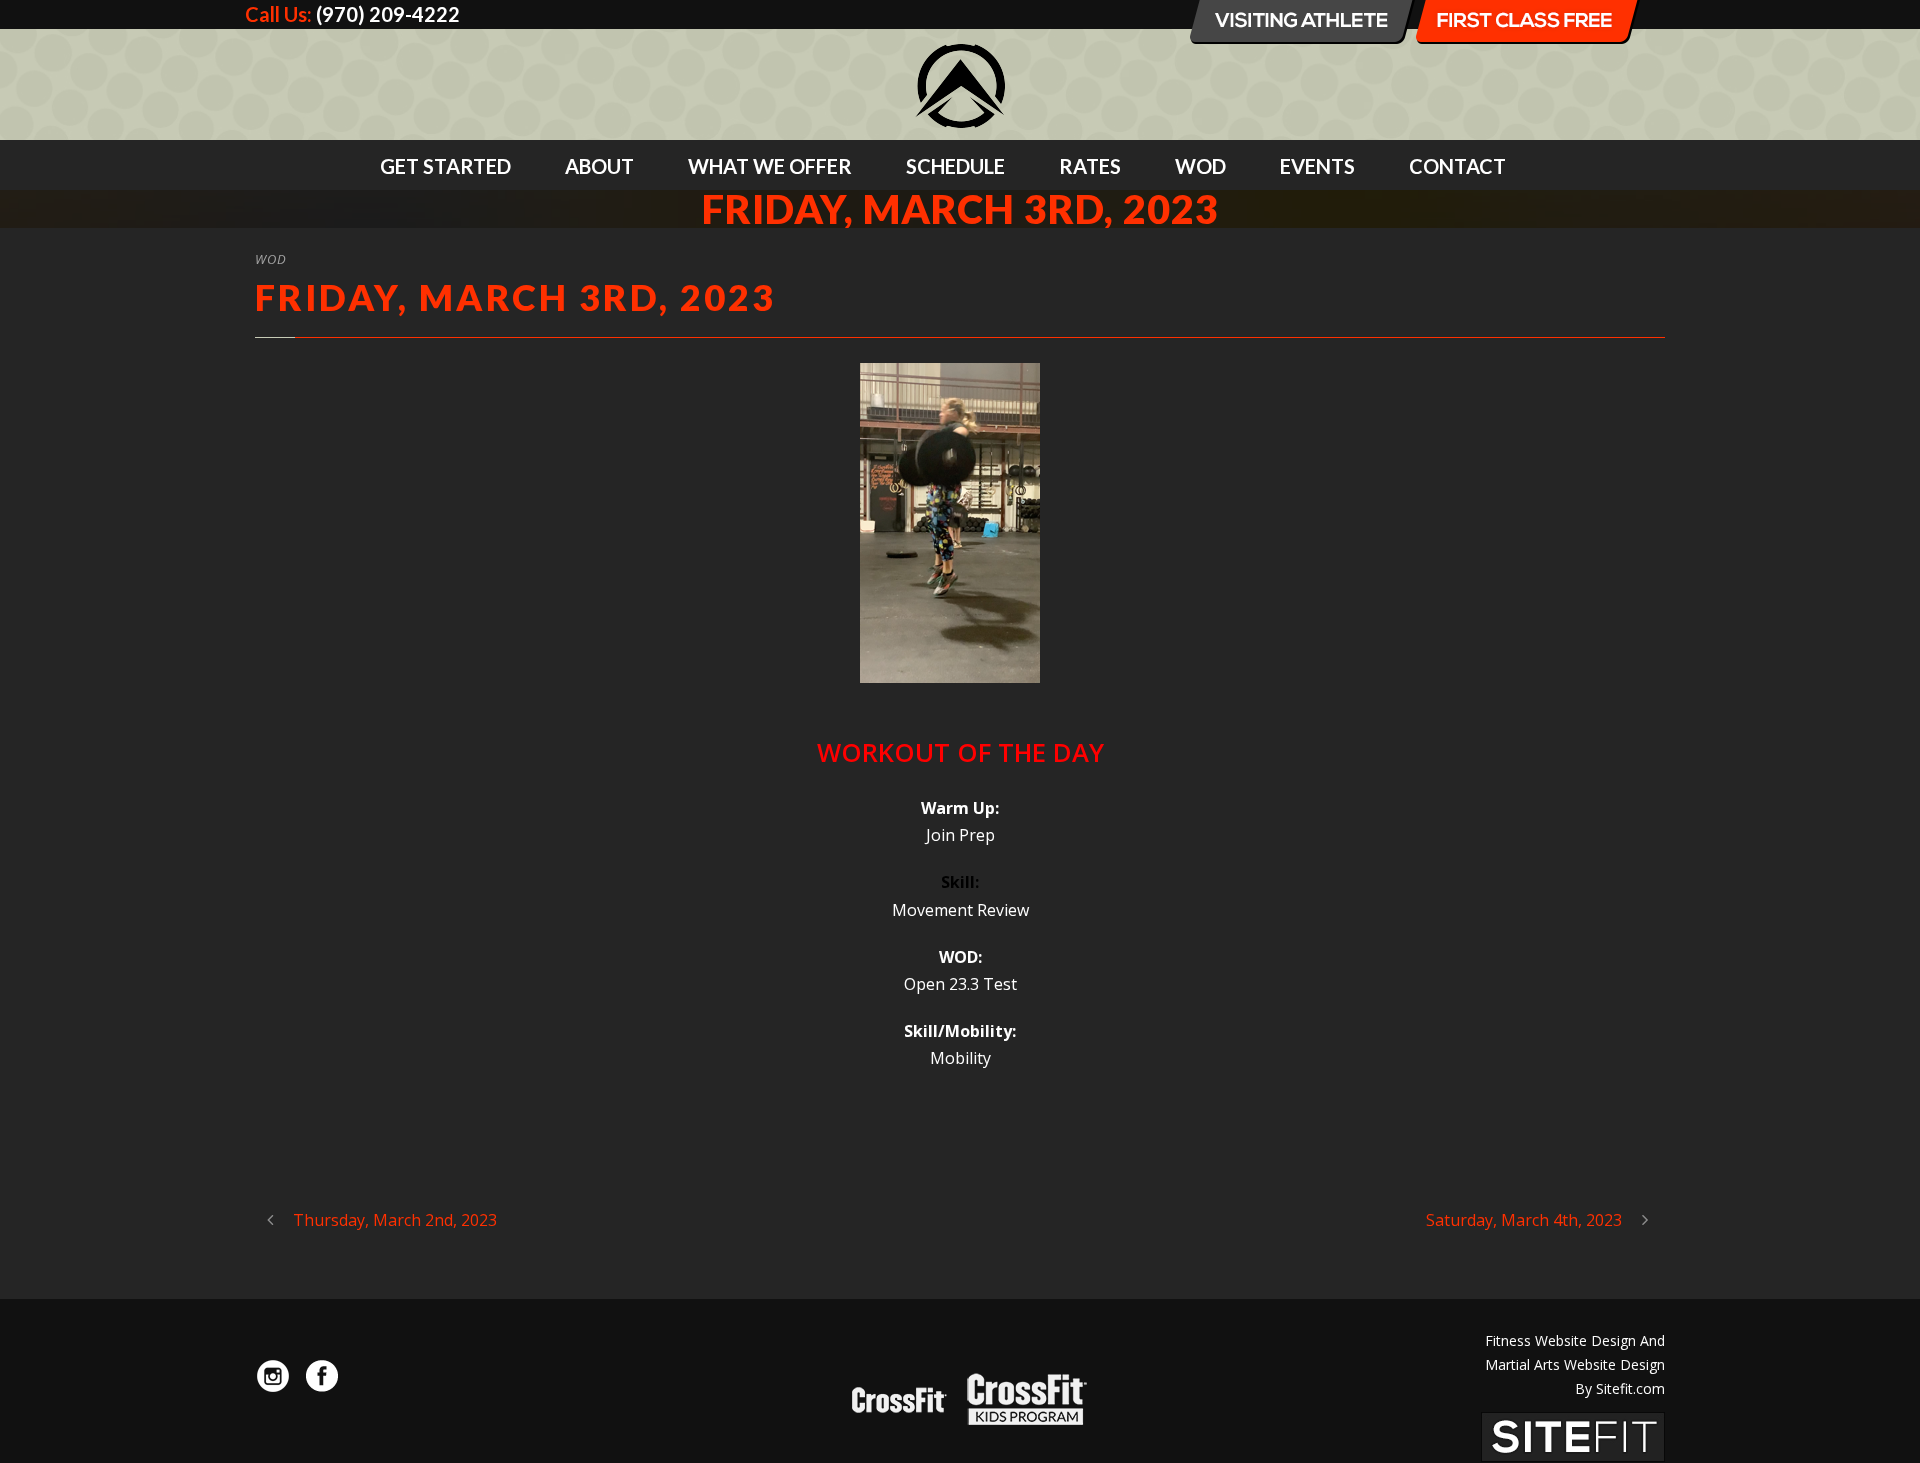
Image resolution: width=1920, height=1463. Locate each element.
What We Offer (770, 166)
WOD (1200, 166)
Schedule (955, 166)
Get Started (445, 166)
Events (1317, 166)
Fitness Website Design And (1575, 1340)
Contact (1457, 166)
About (599, 166)
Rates (1090, 166)
